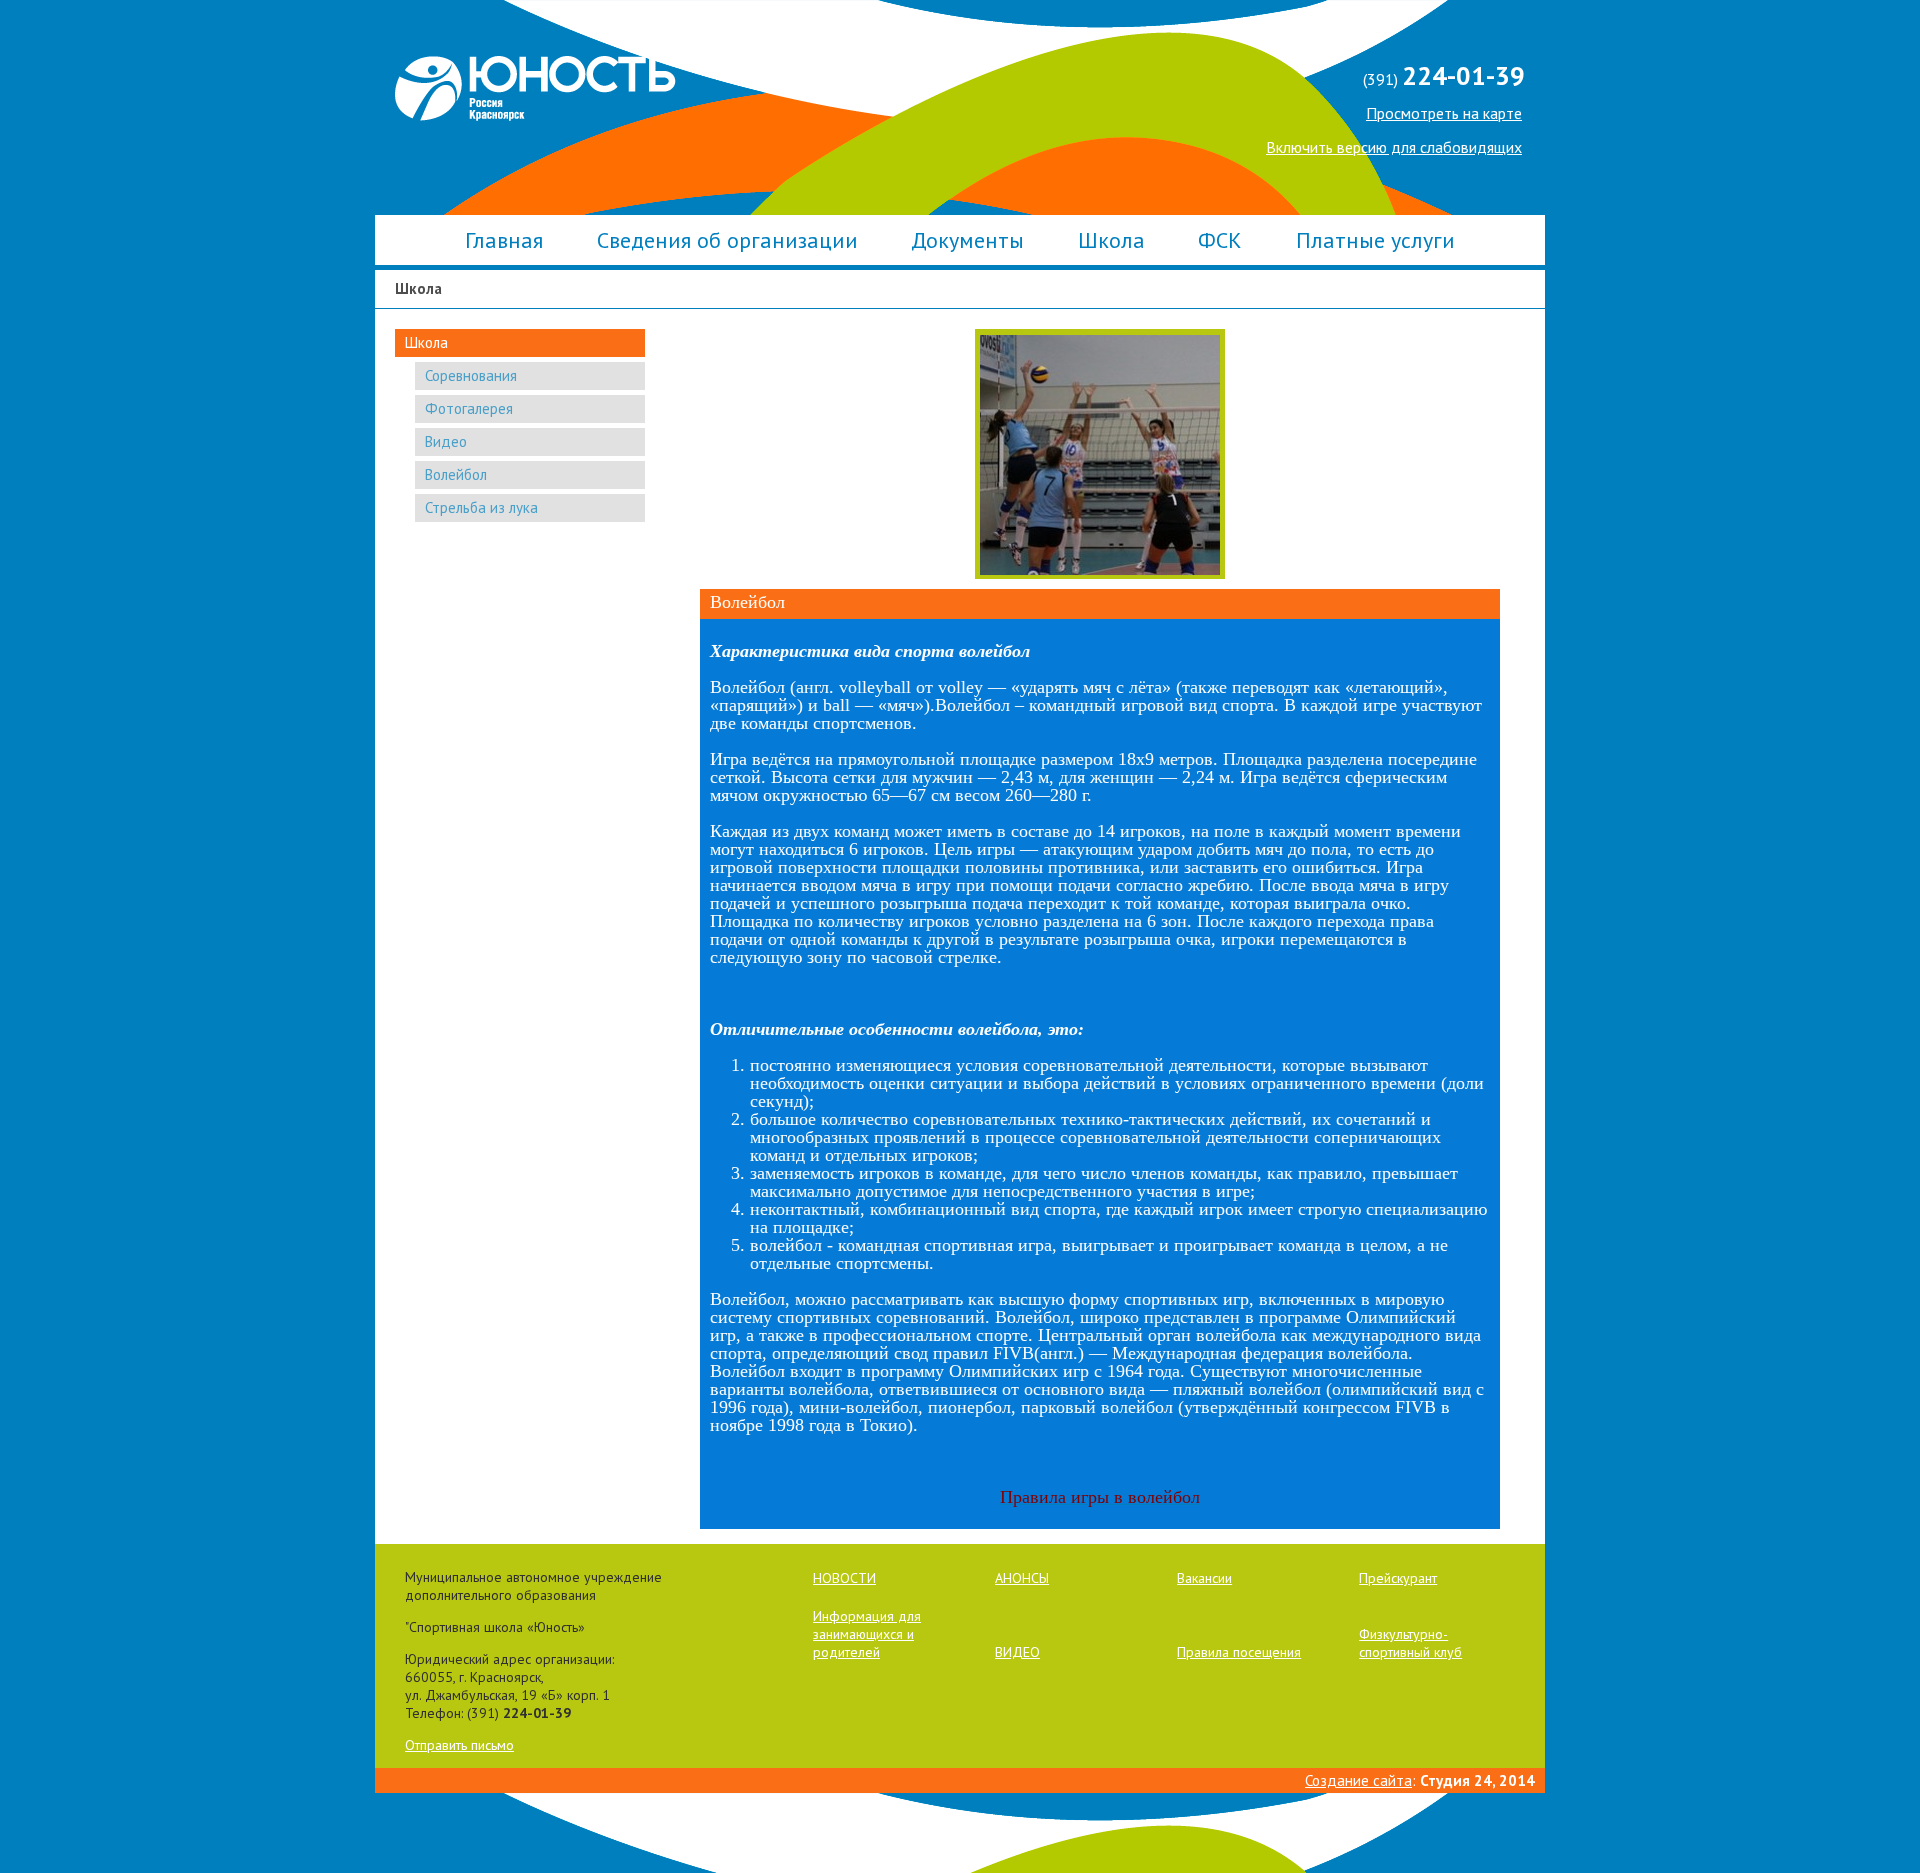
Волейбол (456, 474)
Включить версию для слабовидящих (1394, 147)
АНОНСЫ (1022, 1578)
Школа (1111, 240)
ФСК (1220, 240)
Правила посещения (1239, 1652)
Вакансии (1204, 1578)
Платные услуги (1375, 240)
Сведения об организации (727, 240)
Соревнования (471, 375)
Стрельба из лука (481, 507)
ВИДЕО (1017, 1652)
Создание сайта (1358, 1780)
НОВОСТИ (844, 1578)
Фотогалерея (469, 408)
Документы (967, 240)
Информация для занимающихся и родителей (867, 1634)
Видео (446, 441)
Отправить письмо (459, 1745)
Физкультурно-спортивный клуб (1410, 1643)
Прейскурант (1398, 1578)
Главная (504, 240)
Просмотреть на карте (1444, 113)
